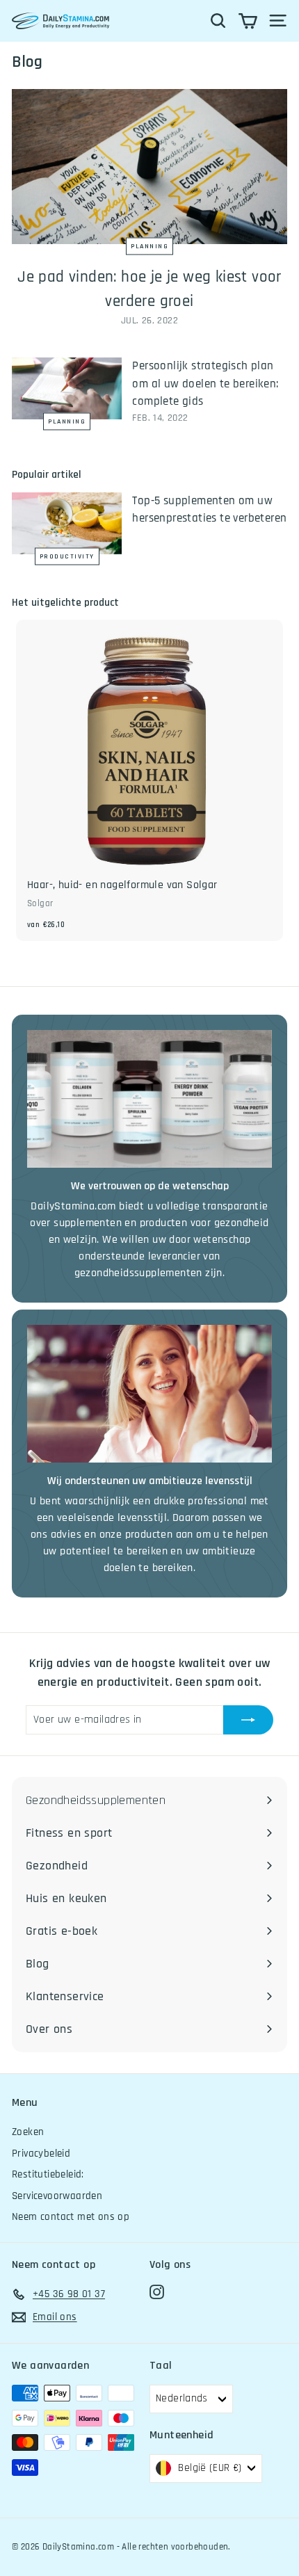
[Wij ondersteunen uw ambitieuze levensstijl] (149, 1394)
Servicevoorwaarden (57, 2196)
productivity (67, 556)
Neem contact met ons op (71, 2217)
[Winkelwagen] (248, 21)
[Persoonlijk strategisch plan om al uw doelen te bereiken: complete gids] (67, 388)
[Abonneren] (248, 1720)
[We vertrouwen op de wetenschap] (149, 1099)
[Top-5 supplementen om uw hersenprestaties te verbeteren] (67, 523)
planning (149, 246)
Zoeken (28, 2132)
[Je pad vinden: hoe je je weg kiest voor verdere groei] (149, 167)
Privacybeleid (41, 2154)
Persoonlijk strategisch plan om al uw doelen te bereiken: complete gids (205, 384)
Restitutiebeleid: (48, 2174)
